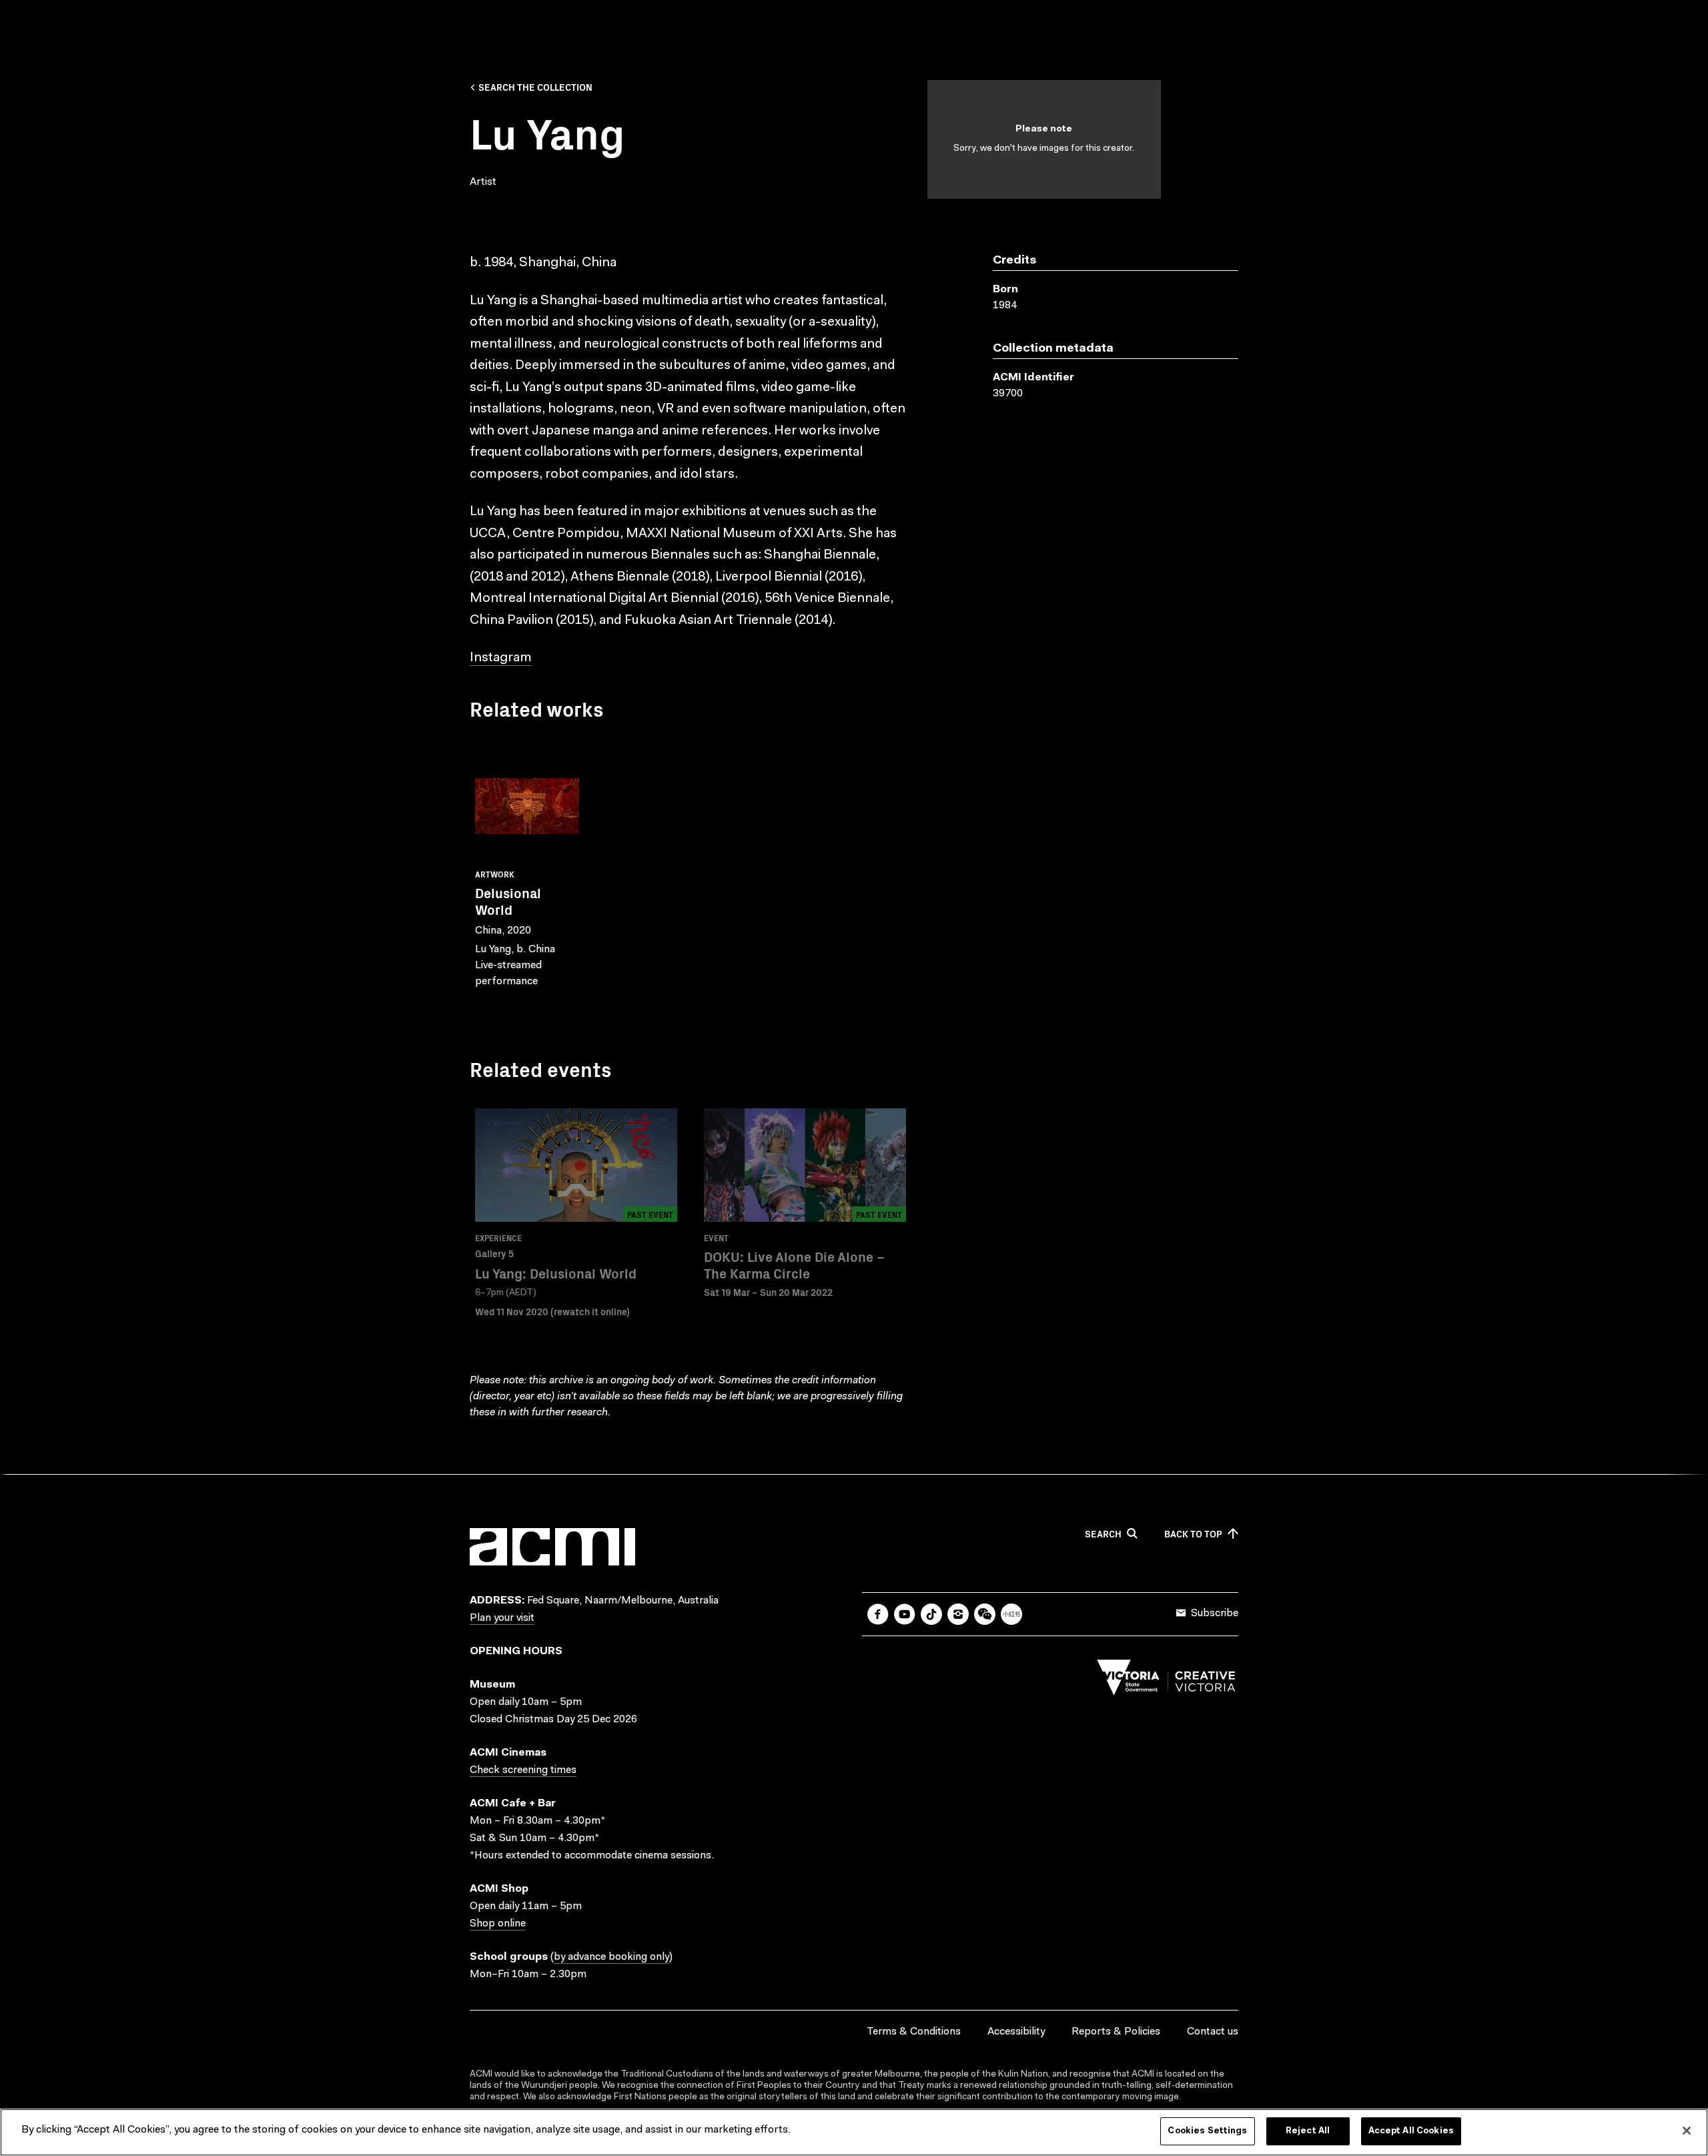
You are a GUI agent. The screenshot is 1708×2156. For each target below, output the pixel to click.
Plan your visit (502, 1618)
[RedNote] (1011, 1614)
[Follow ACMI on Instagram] (958, 1614)
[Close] (1687, 2131)
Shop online (498, 1924)
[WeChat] (985, 1614)
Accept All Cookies (1411, 2131)
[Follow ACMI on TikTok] (931, 1614)
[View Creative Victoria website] (1166, 1681)
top (1193, 1534)
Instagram (501, 658)
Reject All (1308, 2131)
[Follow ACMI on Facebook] (878, 1614)
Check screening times (523, 1770)
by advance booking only (611, 1957)
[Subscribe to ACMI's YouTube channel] (905, 1614)
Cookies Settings (1207, 2131)
